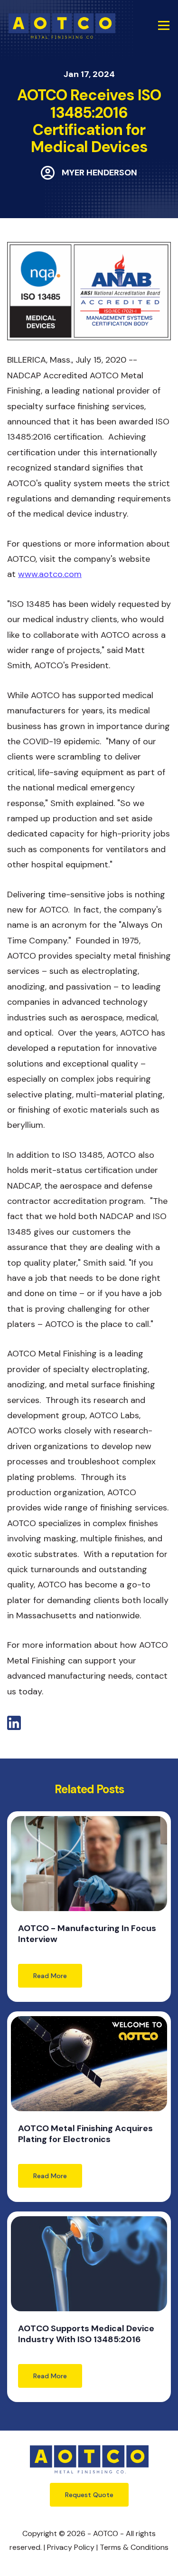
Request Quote (89, 2495)
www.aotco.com (50, 574)
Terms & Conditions (134, 2547)
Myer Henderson (99, 173)
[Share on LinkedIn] (14, 1727)
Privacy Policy (71, 2547)
